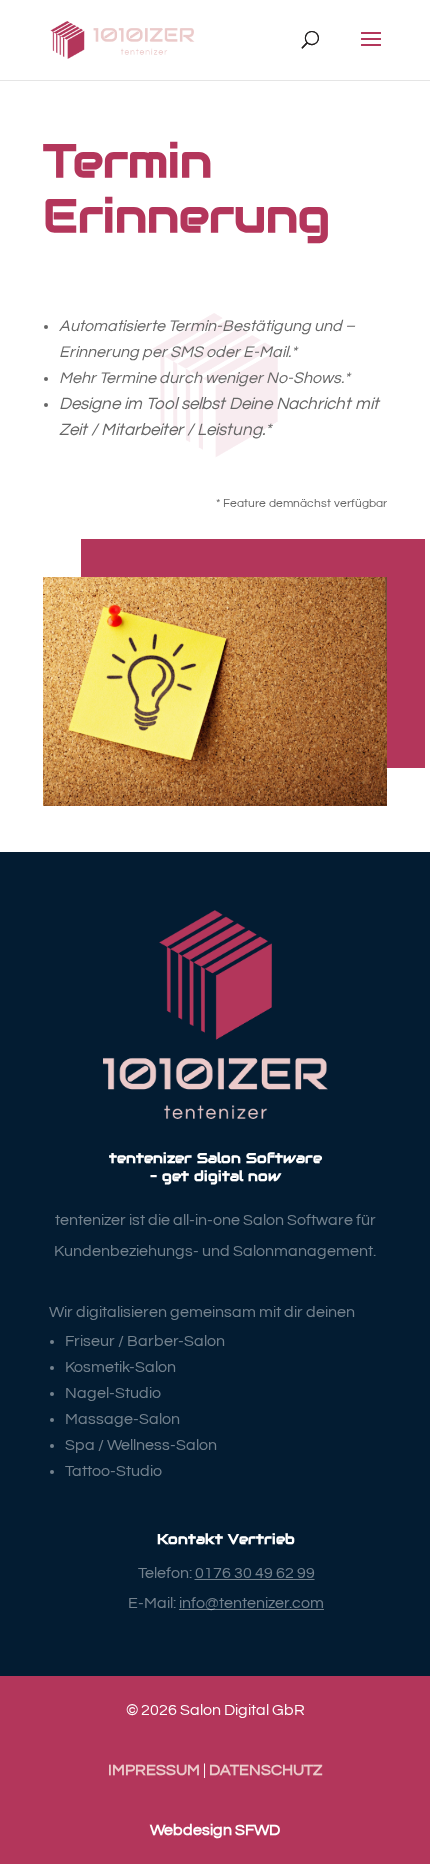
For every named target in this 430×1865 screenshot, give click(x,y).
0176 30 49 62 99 (255, 1573)
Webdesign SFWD (215, 1830)
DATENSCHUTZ (265, 1770)
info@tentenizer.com (251, 1603)
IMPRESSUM (154, 1770)
